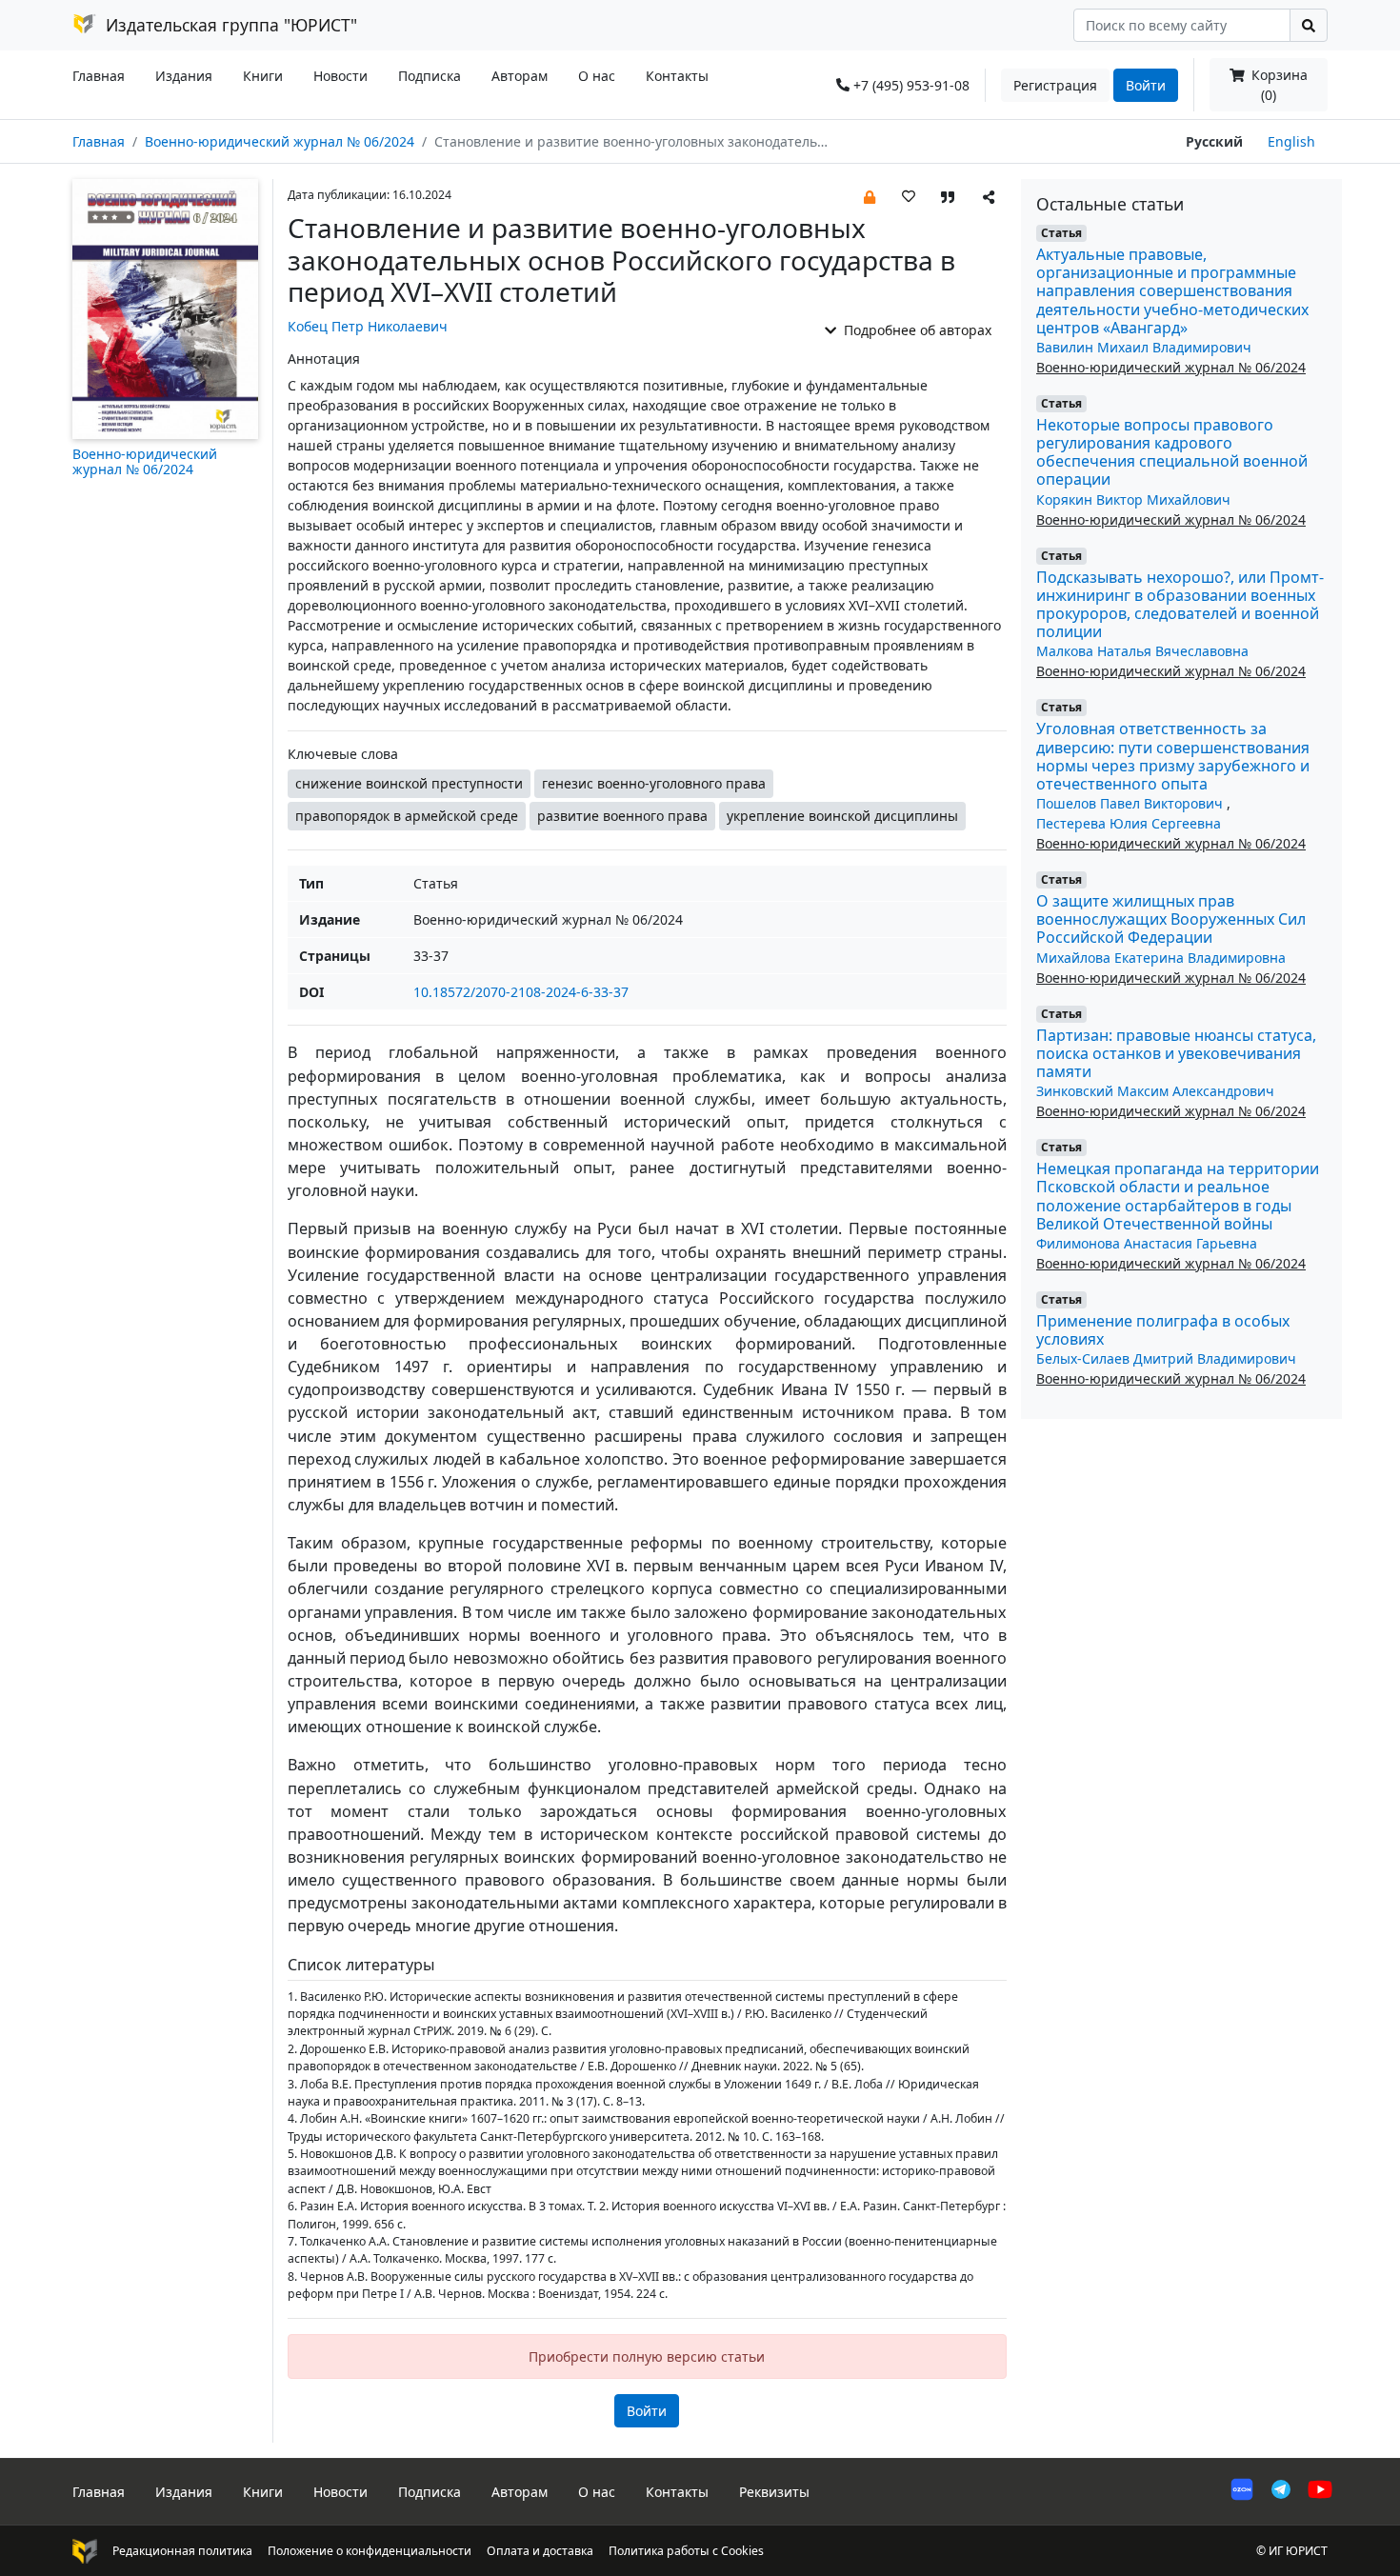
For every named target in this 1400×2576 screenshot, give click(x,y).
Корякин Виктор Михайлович (1133, 499)
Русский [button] (1214, 141)
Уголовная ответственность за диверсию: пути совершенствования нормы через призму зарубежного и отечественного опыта (1173, 756)
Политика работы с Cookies (686, 2551)
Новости (340, 76)
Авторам (520, 76)
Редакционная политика (182, 2551)
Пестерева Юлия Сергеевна (1129, 823)
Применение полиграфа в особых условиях (1163, 1330)
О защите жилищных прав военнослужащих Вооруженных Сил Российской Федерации (1171, 919)
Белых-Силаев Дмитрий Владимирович (1166, 1358)
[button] (870, 196)
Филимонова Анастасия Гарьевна (1147, 1243)
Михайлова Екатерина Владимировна (1161, 958)
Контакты (677, 76)
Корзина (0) (1278, 85)
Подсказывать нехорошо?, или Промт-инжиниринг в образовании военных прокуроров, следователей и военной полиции (1180, 605)
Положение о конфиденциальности (370, 2551)
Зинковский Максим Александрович (1155, 1091)
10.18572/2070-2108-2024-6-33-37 (521, 992)
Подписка (430, 76)
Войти (1146, 85)
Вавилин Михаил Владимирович (1144, 347)
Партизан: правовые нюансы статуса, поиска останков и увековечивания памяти (1176, 1053)
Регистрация (1055, 85)
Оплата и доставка (540, 2551)
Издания (184, 76)
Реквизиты (774, 2492)
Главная (99, 76)
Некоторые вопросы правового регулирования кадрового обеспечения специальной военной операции (1172, 452)
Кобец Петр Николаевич (368, 326)
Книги (263, 76)
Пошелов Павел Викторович (1131, 803)
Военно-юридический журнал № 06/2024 (280, 141)
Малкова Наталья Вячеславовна (1142, 651)
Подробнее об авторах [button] (916, 330)
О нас (597, 76)
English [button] (1291, 141)
